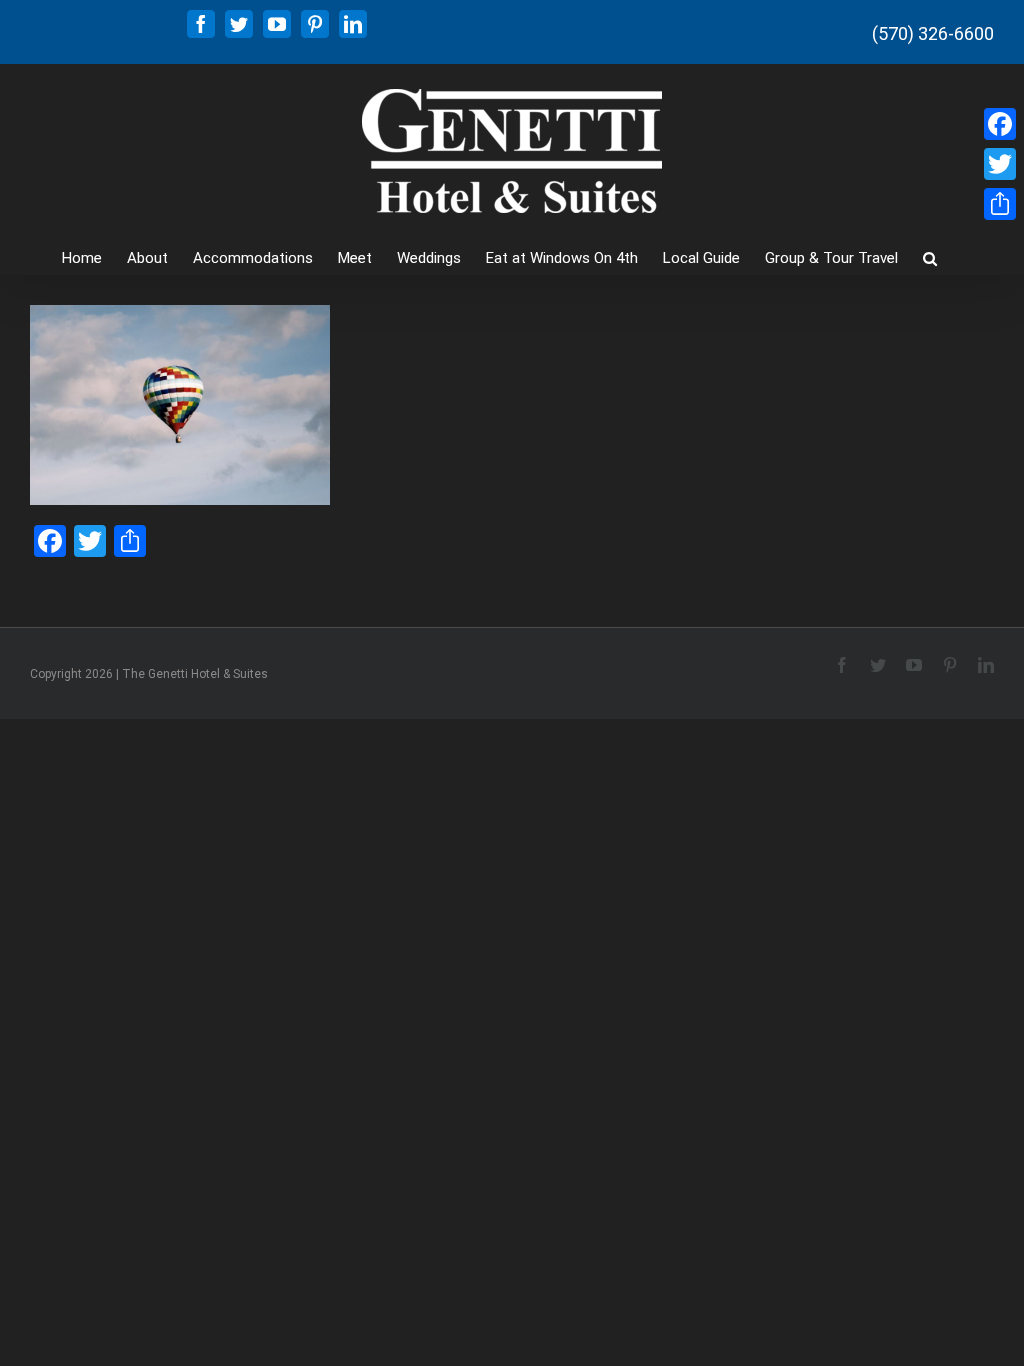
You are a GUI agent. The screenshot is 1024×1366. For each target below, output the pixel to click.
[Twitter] (1000, 164)
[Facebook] (1000, 124)
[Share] (1000, 204)
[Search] (930, 256)
